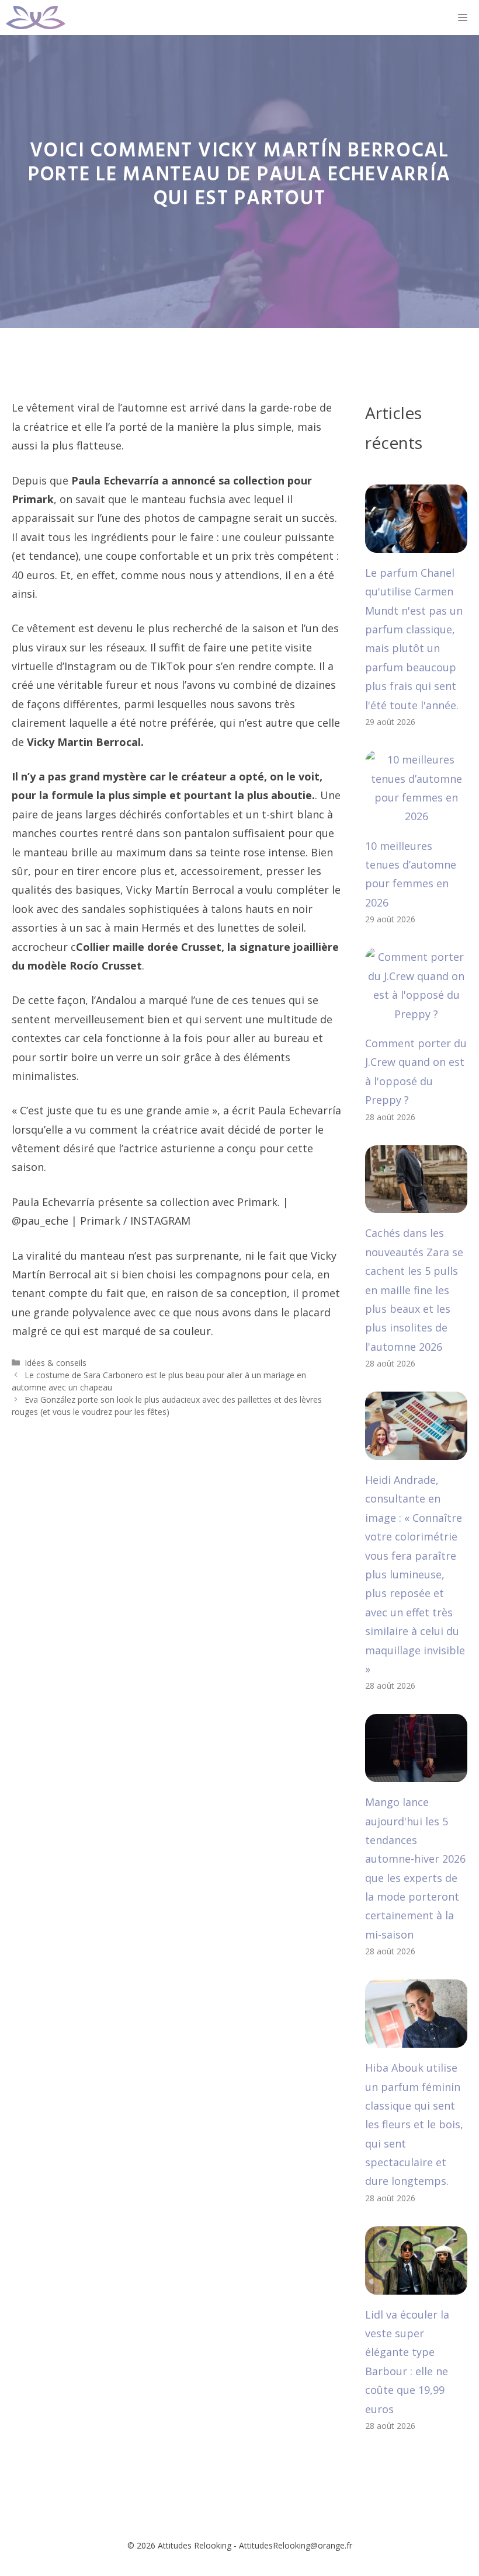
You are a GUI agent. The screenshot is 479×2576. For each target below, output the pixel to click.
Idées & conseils (55, 1363)
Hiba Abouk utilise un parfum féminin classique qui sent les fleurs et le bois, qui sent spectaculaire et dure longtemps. (414, 2124)
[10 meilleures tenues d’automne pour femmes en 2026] (416, 816)
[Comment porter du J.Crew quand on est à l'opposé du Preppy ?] (416, 1014)
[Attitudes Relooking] (36, 18)
